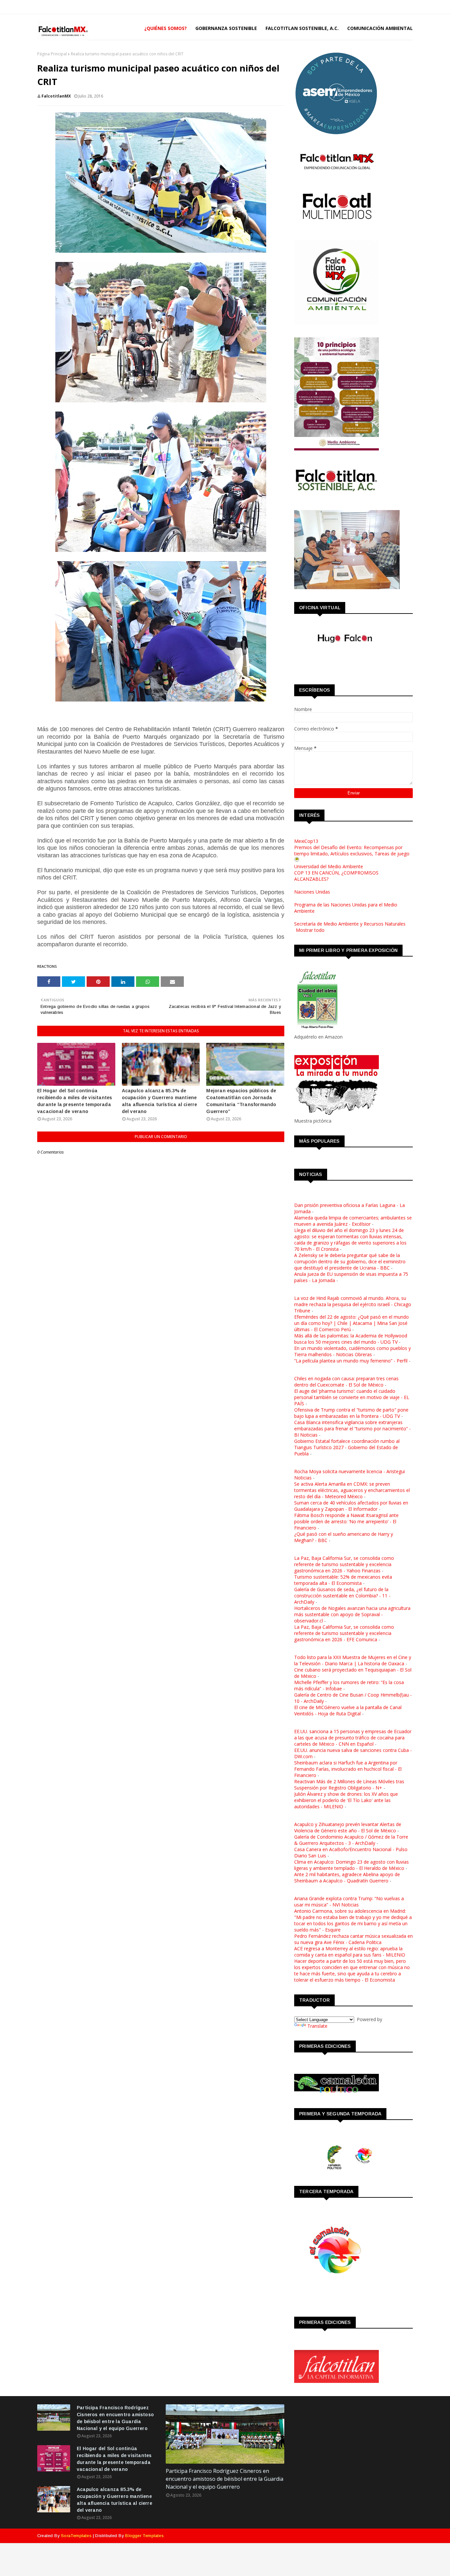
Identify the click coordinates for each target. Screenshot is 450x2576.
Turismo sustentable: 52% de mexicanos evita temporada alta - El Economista (343, 1580)
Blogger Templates (144, 2536)
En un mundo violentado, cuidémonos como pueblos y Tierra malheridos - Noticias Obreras (352, 1351)
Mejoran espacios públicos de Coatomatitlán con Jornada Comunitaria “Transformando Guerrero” (241, 1101)
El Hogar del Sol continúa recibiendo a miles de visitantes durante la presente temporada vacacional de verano (75, 1101)
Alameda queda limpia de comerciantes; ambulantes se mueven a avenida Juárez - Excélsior (353, 1221)
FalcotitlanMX (56, 96)
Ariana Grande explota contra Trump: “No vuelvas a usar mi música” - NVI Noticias (349, 1902)
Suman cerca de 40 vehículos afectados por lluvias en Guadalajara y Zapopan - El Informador (351, 1506)
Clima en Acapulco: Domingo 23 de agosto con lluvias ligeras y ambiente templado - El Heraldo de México (352, 1865)
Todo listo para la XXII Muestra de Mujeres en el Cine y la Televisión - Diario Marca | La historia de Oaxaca (353, 1660)
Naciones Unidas (312, 892)
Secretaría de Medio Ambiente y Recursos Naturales (350, 924)
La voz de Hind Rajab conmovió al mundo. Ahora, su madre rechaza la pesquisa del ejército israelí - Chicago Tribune (353, 1304)
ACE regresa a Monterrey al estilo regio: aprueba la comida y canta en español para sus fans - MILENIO (350, 1952)
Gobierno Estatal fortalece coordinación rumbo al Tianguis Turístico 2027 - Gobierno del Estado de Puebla (347, 1447)
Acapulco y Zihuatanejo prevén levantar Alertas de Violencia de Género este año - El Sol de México (348, 1827)
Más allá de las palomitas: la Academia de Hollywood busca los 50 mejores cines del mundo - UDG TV (351, 1339)
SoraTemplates (76, 2536)
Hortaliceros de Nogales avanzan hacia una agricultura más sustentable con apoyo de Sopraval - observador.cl (352, 1614)
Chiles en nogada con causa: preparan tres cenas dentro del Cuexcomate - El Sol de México (346, 1382)
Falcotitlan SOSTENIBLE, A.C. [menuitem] (302, 28)
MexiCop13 (306, 841)
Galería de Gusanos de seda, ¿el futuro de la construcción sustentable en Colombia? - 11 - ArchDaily (342, 1596)
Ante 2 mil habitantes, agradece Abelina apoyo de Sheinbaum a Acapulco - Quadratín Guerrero (347, 1877)
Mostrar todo (310, 930)
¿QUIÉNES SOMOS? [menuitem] (166, 28)
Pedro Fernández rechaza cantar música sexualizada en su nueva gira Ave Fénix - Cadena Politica (353, 1939)
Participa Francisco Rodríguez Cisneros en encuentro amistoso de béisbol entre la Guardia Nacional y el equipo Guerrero (115, 2418)
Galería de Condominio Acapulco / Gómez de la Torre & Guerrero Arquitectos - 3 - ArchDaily (351, 1840)
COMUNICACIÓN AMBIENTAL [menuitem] (380, 28)
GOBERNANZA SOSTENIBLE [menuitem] (226, 28)
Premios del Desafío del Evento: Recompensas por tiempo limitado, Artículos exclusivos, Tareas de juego (352, 850)
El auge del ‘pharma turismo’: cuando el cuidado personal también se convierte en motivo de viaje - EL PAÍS (352, 1397)
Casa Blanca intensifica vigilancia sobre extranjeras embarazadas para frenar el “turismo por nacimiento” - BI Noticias (352, 1429)
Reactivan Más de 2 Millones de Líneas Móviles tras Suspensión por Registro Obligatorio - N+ (349, 1785)
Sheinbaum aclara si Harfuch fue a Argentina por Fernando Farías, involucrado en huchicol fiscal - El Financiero (348, 1769)
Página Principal (52, 54)
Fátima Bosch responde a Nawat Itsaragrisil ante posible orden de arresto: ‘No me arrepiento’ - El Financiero (346, 1521)
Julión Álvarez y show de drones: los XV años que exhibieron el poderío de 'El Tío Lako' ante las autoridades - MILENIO (346, 1800)
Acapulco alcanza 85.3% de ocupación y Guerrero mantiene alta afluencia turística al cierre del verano (160, 1101)
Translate (317, 2026)
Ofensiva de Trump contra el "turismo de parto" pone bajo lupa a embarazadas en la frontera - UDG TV (351, 1413)
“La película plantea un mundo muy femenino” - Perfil (351, 1361)
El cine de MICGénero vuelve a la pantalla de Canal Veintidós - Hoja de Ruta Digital (348, 1710)
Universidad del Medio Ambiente (329, 866)
